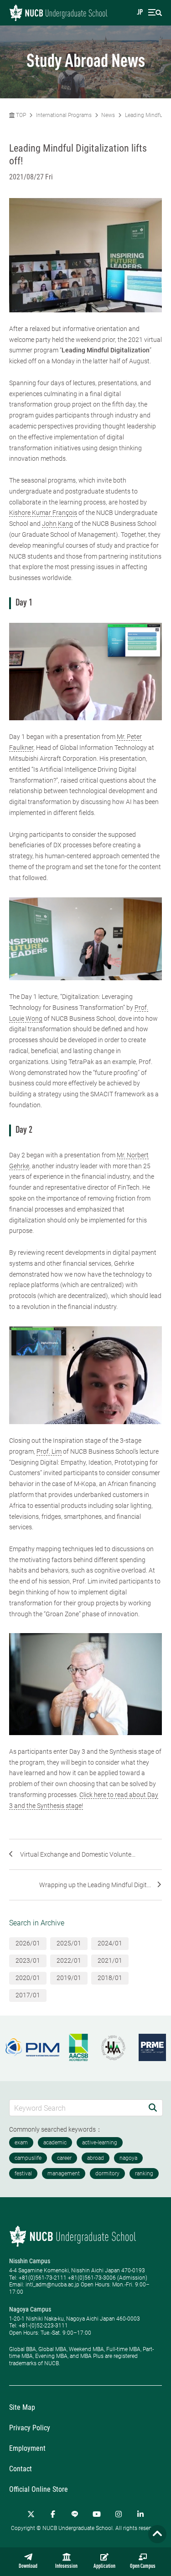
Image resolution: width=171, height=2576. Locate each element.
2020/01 (28, 1978)
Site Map (22, 2407)
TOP (20, 115)
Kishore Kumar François (43, 513)
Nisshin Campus (30, 2261)
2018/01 (110, 1978)
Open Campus (143, 2566)
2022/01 (69, 1960)
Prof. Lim (49, 1451)
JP (140, 13)
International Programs (64, 115)
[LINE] (75, 2514)
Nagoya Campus (30, 2309)
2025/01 (69, 1943)
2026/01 (28, 1943)
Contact (21, 2469)
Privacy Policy (30, 2428)
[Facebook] (53, 2514)
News (108, 115)
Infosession (66, 2566)
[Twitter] (31, 2514)
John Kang (57, 524)
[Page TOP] (157, 2534)
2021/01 (110, 1960)
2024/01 (110, 1943)
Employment (27, 2448)
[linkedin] (140, 2514)
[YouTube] (97, 2514)
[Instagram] (119, 2514)
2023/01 (28, 1960)
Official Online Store (39, 2489)
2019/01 (69, 1978)
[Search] (153, 2108)
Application (104, 2566)
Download (28, 2566)
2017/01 (28, 1995)
